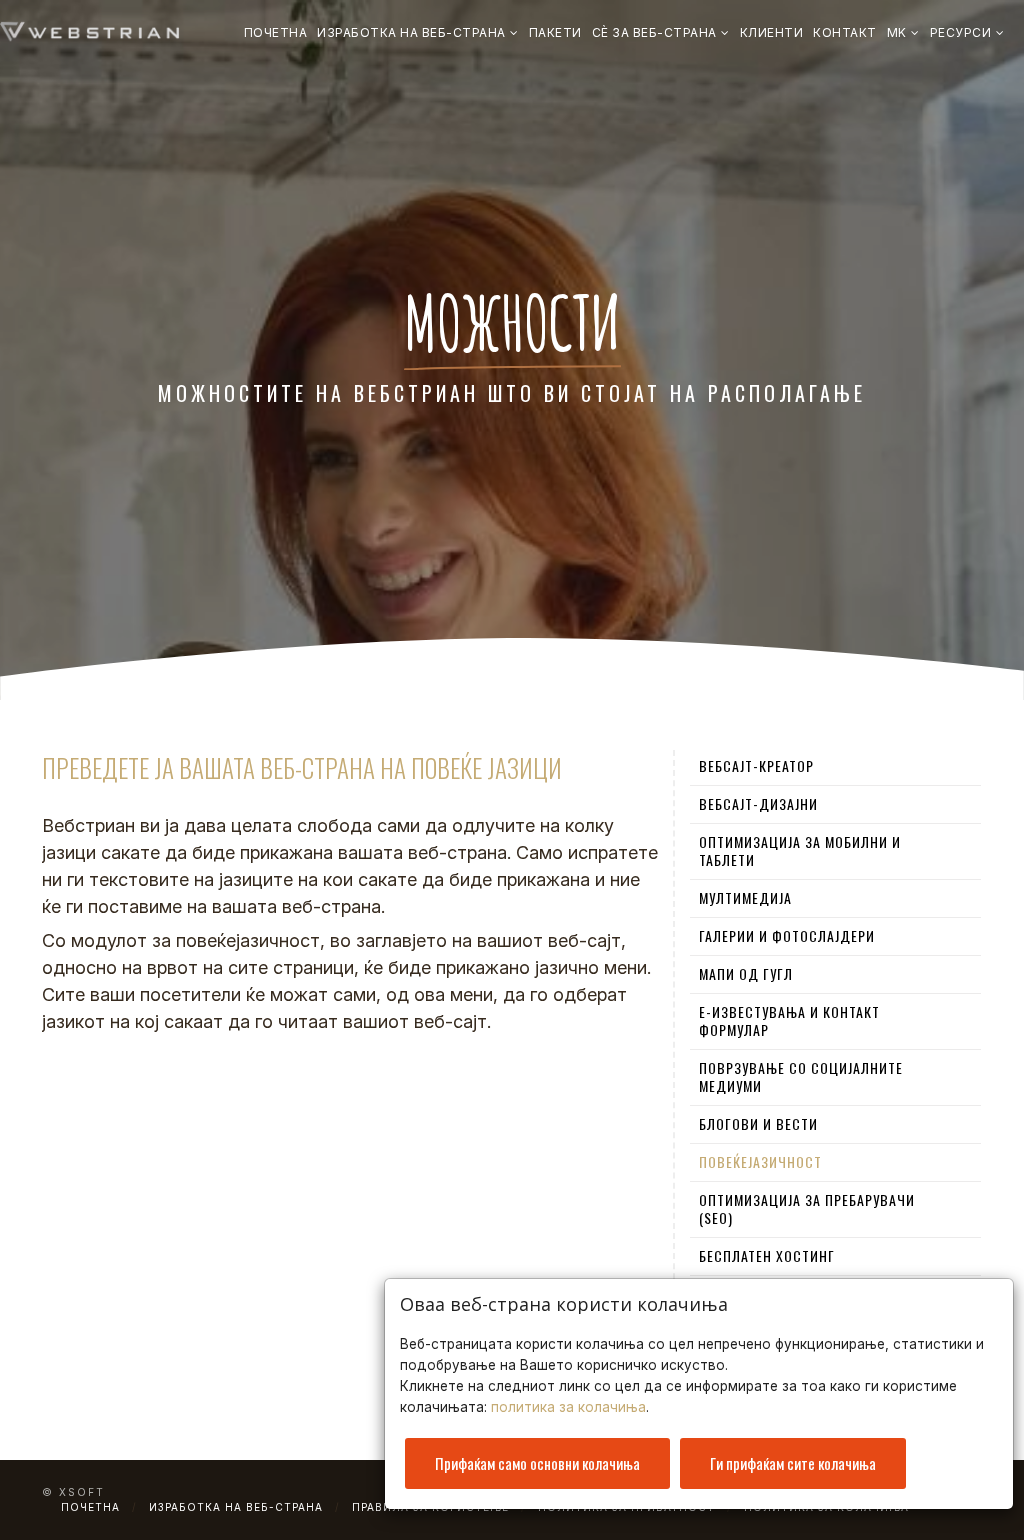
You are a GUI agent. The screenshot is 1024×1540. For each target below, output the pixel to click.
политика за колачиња (568, 1407)
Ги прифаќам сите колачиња (793, 1463)
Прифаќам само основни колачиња (537, 1463)
